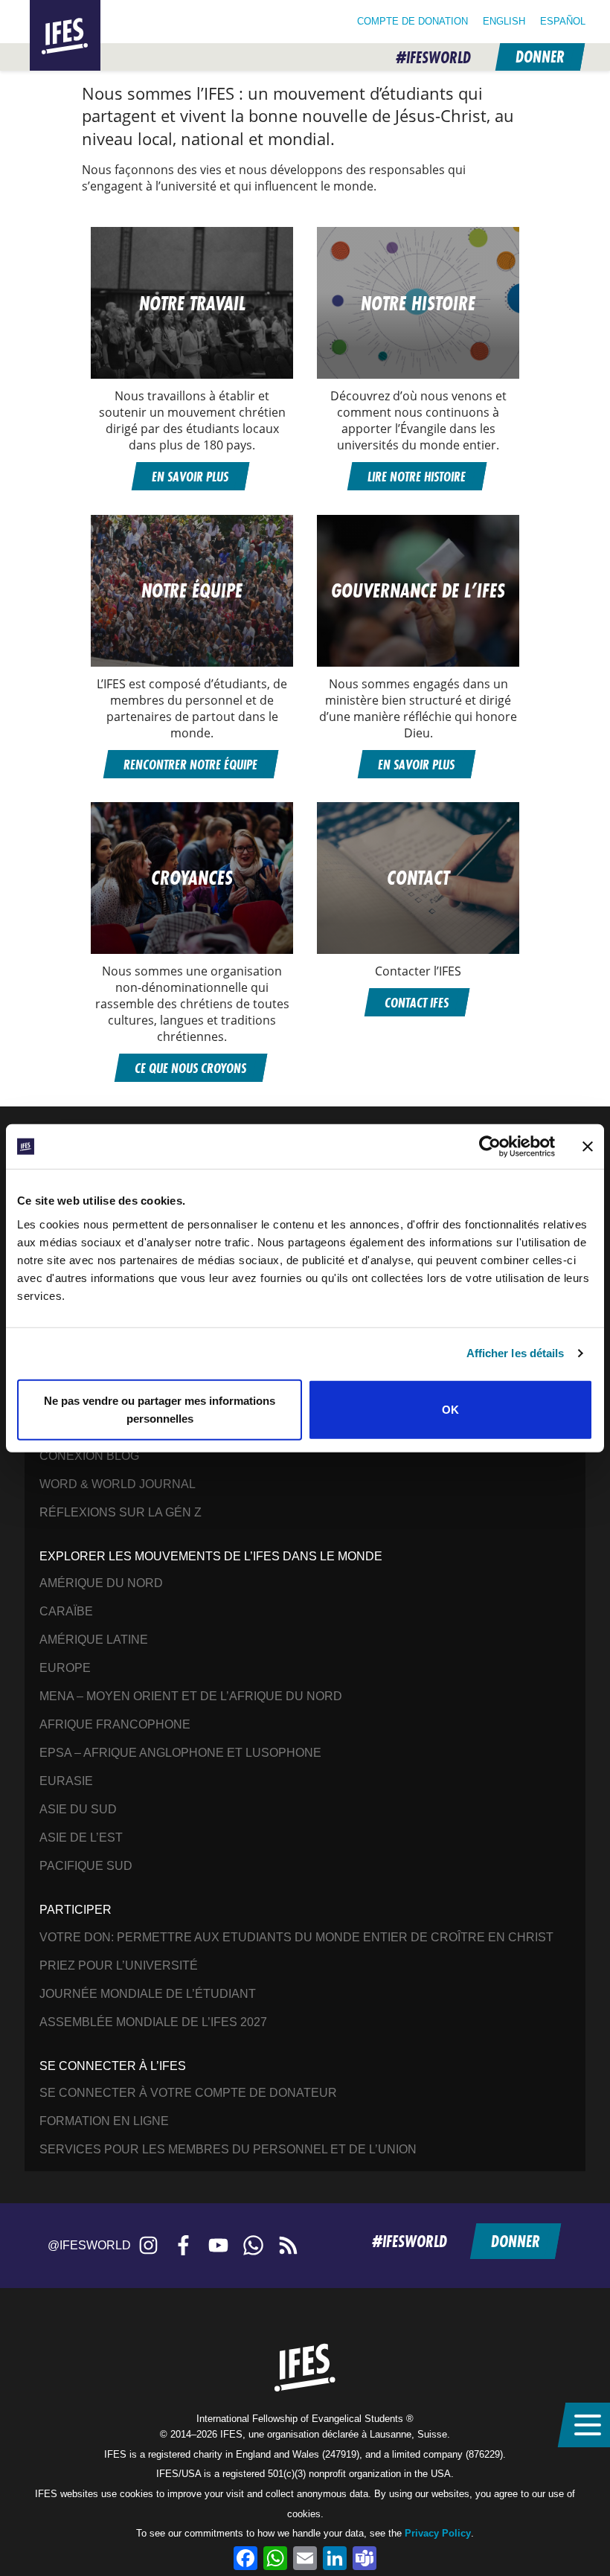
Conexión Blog (89, 1456)
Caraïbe (66, 1611)
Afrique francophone (115, 1724)
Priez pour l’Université (119, 1965)
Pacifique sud (86, 1866)
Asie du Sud (78, 1809)
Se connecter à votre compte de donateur (188, 2093)
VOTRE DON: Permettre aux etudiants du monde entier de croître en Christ (296, 1937)
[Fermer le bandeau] (588, 1147)
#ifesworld (433, 58)
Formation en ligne (104, 2121)
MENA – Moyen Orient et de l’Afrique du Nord (191, 1696)
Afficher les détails (516, 1353)
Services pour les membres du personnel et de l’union (228, 2149)
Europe (65, 1668)
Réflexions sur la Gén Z (121, 1512)
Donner (539, 57)
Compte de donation (412, 21)
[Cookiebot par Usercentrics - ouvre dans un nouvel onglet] (490, 1147)
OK (450, 1409)
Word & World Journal (118, 1484)
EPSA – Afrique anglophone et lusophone (180, 1753)
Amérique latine (94, 1640)
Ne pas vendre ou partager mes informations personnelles (160, 1409)
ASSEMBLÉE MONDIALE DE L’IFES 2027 (153, 2022)
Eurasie (66, 1781)
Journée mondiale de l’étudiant (148, 1994)
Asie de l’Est (81, 1838)
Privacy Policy (438, 2533)
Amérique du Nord (101, 1583)
